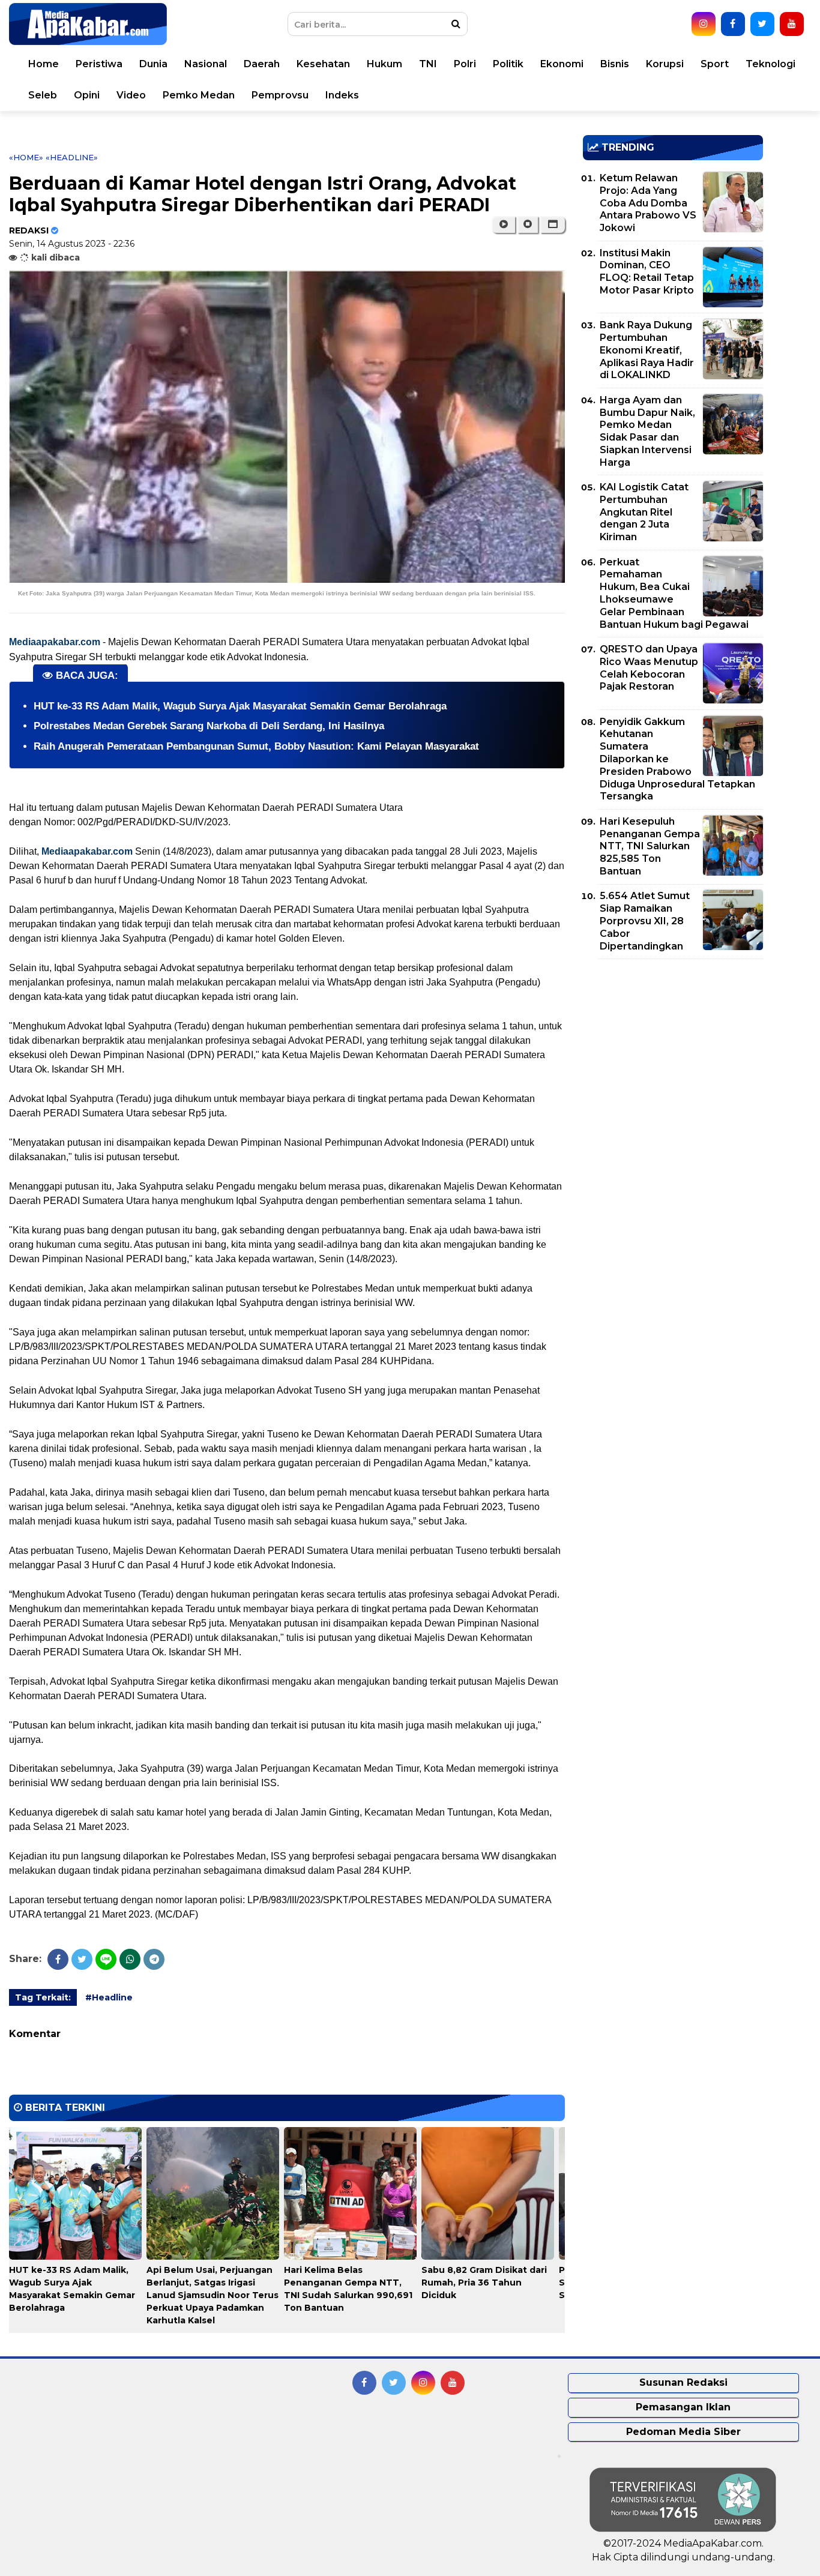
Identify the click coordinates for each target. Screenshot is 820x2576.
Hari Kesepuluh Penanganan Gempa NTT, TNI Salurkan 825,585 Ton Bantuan (650, 846)
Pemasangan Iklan (683, 2407)
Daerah (262, 64)
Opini (87, 95)
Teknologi (770, 64)
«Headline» (72, 157)
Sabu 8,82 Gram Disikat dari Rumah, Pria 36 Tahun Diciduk (484, 2283)
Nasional (206, 64)
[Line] (106, 1959)
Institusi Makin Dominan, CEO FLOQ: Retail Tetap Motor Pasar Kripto (647, 272)
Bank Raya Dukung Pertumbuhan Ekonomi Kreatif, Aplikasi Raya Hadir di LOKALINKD (647, 350)
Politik (508, 64)
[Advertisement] (673, 1052)
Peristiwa (99, 64)
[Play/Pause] (503, 224)
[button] (553, 224)
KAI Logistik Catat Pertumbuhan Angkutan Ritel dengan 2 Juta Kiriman (644, 512)
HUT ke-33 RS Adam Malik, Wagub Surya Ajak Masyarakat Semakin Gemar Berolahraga (240, 706)
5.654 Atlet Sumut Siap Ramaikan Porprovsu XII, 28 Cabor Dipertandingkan (645, 921)
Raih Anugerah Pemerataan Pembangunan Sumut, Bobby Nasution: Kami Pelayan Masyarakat (256, 746)
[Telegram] (154, 1959)
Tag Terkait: (43, 1997)
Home (44, 64)
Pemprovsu (280, 95)
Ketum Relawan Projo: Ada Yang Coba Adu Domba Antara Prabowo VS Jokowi (648, 203)
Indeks (342, 95)
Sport (715, 64)
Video (131, 95)
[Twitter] (82, 1959)
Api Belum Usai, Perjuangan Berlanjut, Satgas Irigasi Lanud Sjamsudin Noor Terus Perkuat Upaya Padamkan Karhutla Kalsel (213, 2295)
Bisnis (615, 64)
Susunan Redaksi (683, 2382)
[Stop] (528, 224)
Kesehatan (323, 64)
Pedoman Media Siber (683, 2432)
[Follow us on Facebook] (733, 24)
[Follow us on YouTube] (792, 24)
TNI (428, 64)
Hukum (384, 64)
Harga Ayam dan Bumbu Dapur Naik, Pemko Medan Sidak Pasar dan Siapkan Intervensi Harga (647, 431)
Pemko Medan (199, 95)
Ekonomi (562, 64)
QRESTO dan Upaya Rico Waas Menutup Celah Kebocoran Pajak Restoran (649, 668)
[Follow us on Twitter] (762, 24)
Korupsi (665, 64)
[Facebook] (58, 1959)
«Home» (26, 157)
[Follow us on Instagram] (704, 24)
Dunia (153, 64)
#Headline (109, 1997)
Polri (465, 64)
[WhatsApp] (130, 1959)
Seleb (43, 95)
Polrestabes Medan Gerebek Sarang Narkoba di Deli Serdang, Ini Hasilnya (209, 726)
